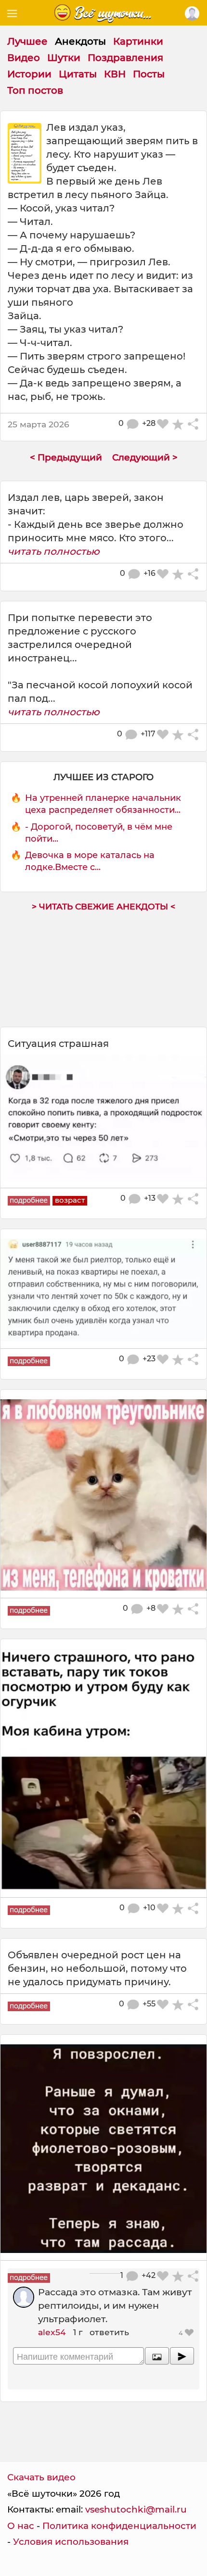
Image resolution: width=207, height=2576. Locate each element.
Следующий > (145, 457)
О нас (21, 2526)
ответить (109, 2332)
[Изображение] (157, 2356)
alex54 (52, 2332)
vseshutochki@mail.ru (136, 2509)
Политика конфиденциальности (119, 2526)
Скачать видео (41, 2477)
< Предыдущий (66, 457)
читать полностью (54, 551)
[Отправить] (182, 2356)
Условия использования (71, 2542)
